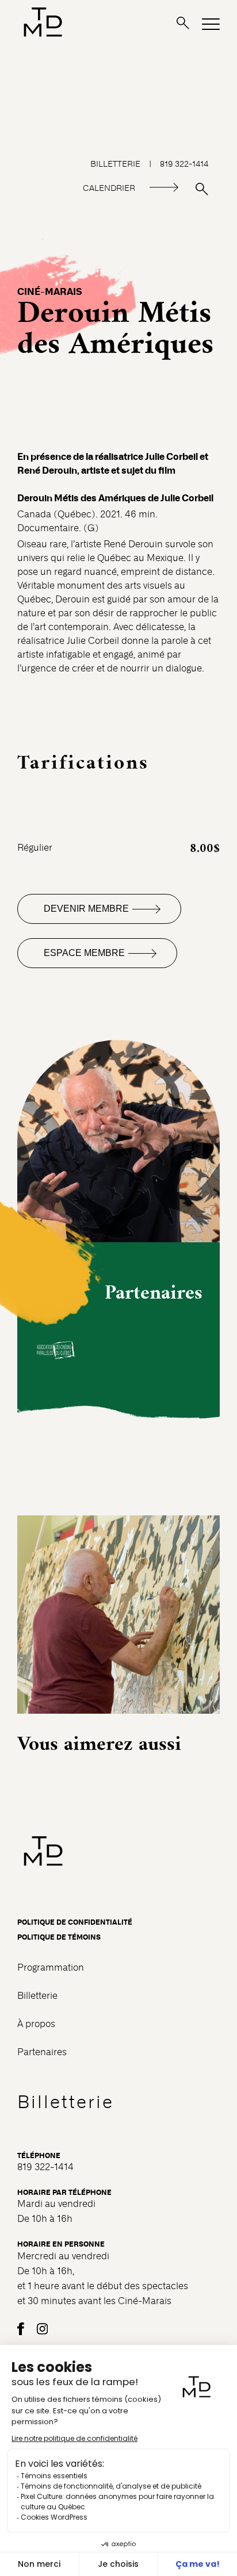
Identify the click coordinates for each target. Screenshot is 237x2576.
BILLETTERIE (115, 164)
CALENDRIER (109, 188)
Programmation (51, 1967)
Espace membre (84, 953)
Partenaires (42, 2052)
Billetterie (37, 1996)
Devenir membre (86, 909)
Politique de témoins (59, 1937)
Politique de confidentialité (75, 1922)
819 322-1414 (184, 164)
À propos (36, 2024)
